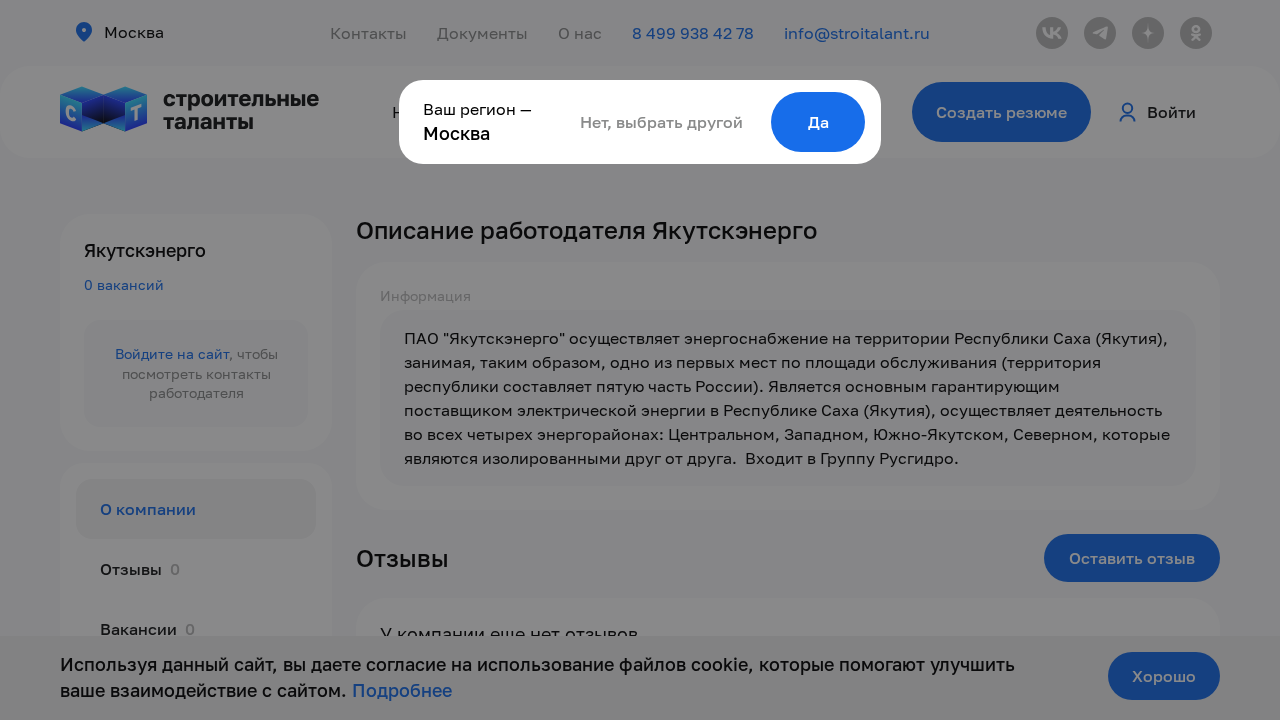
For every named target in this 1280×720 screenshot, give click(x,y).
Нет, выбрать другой (661, 122)
